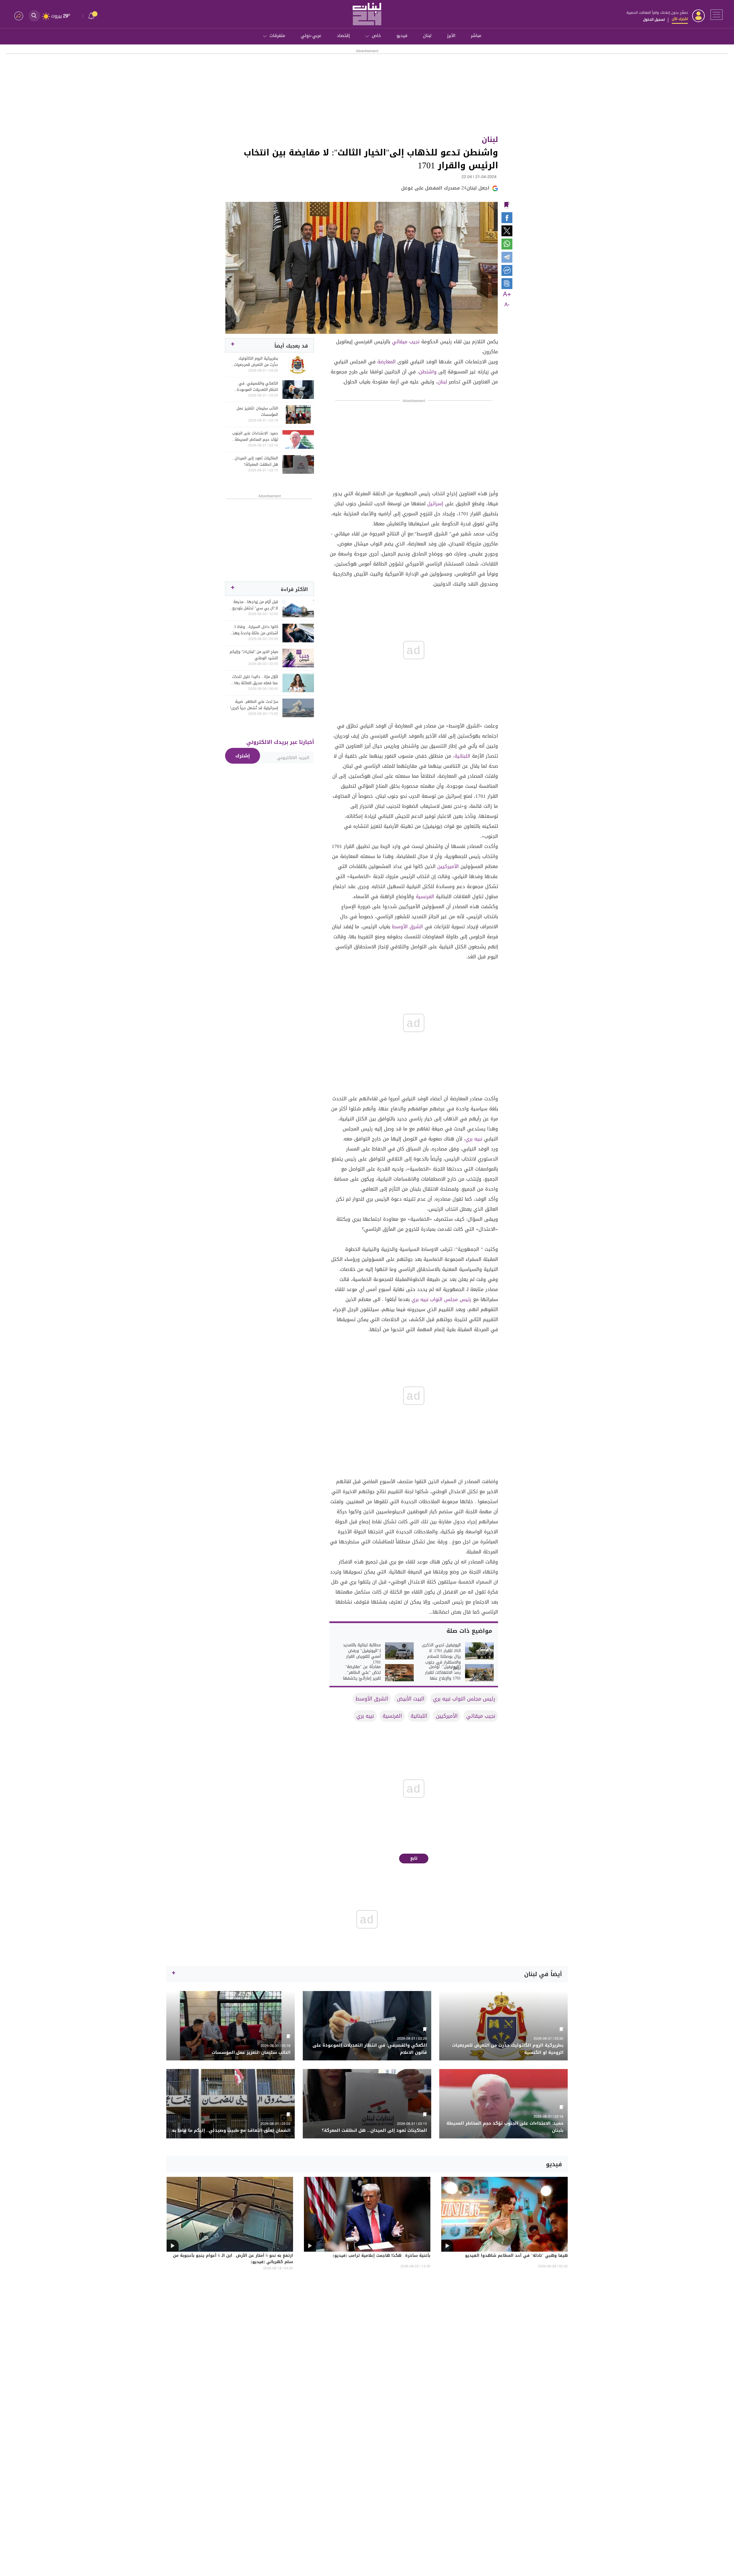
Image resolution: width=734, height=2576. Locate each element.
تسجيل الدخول (654, 19)
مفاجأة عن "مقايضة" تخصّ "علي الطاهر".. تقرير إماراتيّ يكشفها (362, 1673)
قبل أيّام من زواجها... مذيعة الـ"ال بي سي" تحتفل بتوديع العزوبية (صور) (255, 605)
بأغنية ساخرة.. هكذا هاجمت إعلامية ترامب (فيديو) (382, 2256)
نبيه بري (474, 1139)
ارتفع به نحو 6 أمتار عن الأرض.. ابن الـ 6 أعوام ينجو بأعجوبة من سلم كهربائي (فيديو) (233, 2259)
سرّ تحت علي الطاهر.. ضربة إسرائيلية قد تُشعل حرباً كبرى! (254, 705)
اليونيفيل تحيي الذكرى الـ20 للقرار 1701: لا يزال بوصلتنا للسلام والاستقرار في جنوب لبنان (441, 1657)
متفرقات (277, 36)
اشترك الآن (680, 19)
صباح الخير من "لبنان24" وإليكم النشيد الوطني (254, 655)
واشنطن (428, 372)
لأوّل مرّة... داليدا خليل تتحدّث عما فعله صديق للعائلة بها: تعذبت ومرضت (255, 680)
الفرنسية (425, 896)
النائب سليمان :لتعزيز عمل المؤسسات (257, 412)
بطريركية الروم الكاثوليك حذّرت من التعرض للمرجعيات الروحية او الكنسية (256, 362)
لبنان (427, 36)
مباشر (476, 36)
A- (507, 305)
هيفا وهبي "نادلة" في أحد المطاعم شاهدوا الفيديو (516, 2256)
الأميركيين (448, 866)
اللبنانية (462, 756)
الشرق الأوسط (407, 927)
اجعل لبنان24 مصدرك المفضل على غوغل (445, 188)
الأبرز (451, 36)
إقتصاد (343, 36)
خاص (376, 36)
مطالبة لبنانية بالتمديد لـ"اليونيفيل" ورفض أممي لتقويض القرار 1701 (362, 1654)
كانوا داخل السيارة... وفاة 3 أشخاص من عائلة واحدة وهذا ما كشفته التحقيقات (255, 630)
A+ (507, 295)
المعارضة (386, 362)
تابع (414, 1858)
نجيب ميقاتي (406, 342)
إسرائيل (435, 504)
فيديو (402, 36)
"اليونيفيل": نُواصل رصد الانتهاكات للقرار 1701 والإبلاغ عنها (443, 1673)
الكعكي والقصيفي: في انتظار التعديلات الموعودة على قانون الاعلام (257, 387)
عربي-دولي (311, 36)
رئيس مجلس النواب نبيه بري (441, 1299)
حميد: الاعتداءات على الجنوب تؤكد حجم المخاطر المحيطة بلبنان (255, 436)
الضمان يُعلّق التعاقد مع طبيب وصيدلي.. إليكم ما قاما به (231, 2131)
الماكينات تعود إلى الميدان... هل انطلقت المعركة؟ (255, 461)
